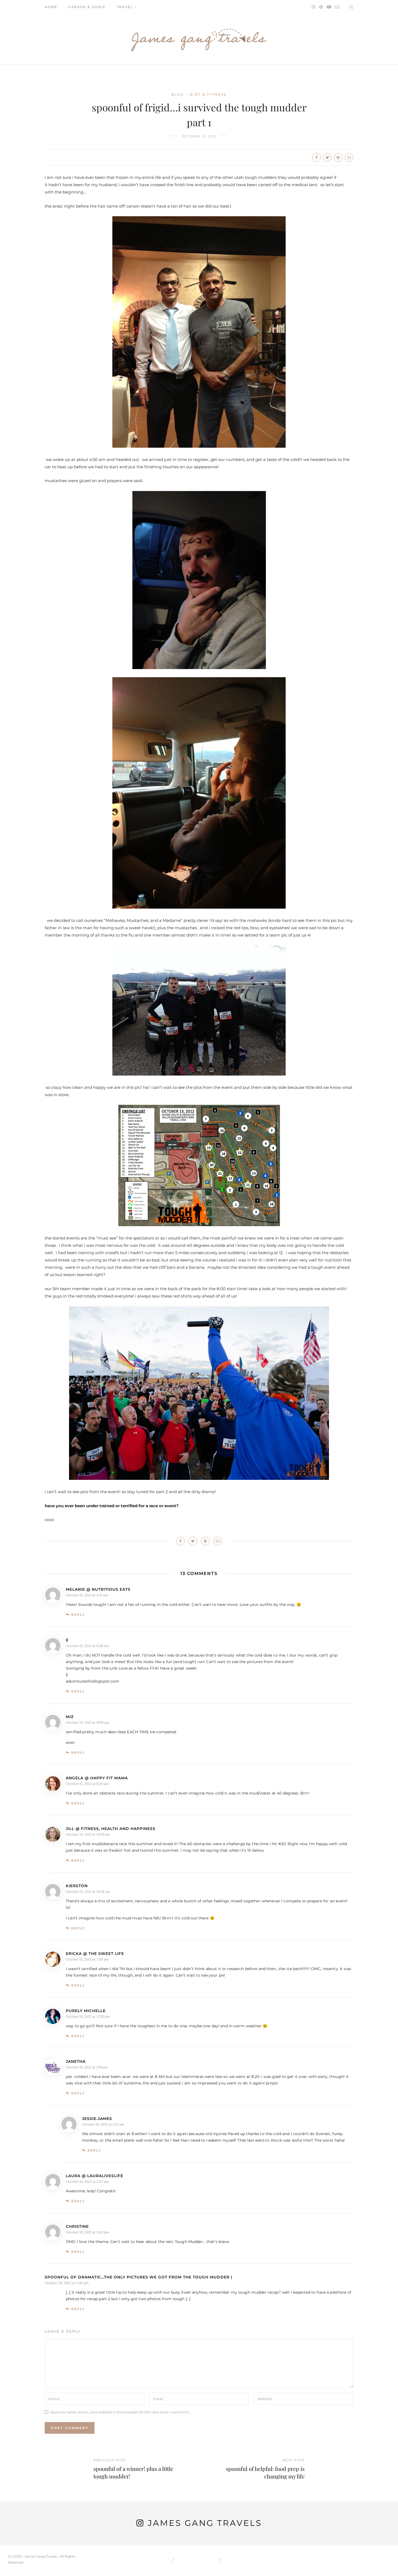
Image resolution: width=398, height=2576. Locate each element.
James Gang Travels (205, 2523)
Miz (70, 1717)
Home (51, 7)
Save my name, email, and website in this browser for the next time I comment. (120, 2412)
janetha (76, 2061)
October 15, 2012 (199, 136)
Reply (78, 1615)
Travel (125, 7)
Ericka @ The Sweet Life (95, 1954)
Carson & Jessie (87, 7)
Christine (77, 2226)
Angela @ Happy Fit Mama (97, 1778)
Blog (178, 94)
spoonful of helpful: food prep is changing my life (265, 2472)
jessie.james (97, 2119)
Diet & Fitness (208, 94)
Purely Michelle (86, 2011)
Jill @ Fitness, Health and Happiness (111, 1829)
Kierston (77, 1886)
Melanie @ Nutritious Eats (98, 1589)
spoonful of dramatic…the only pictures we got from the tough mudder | (138, 2277)
